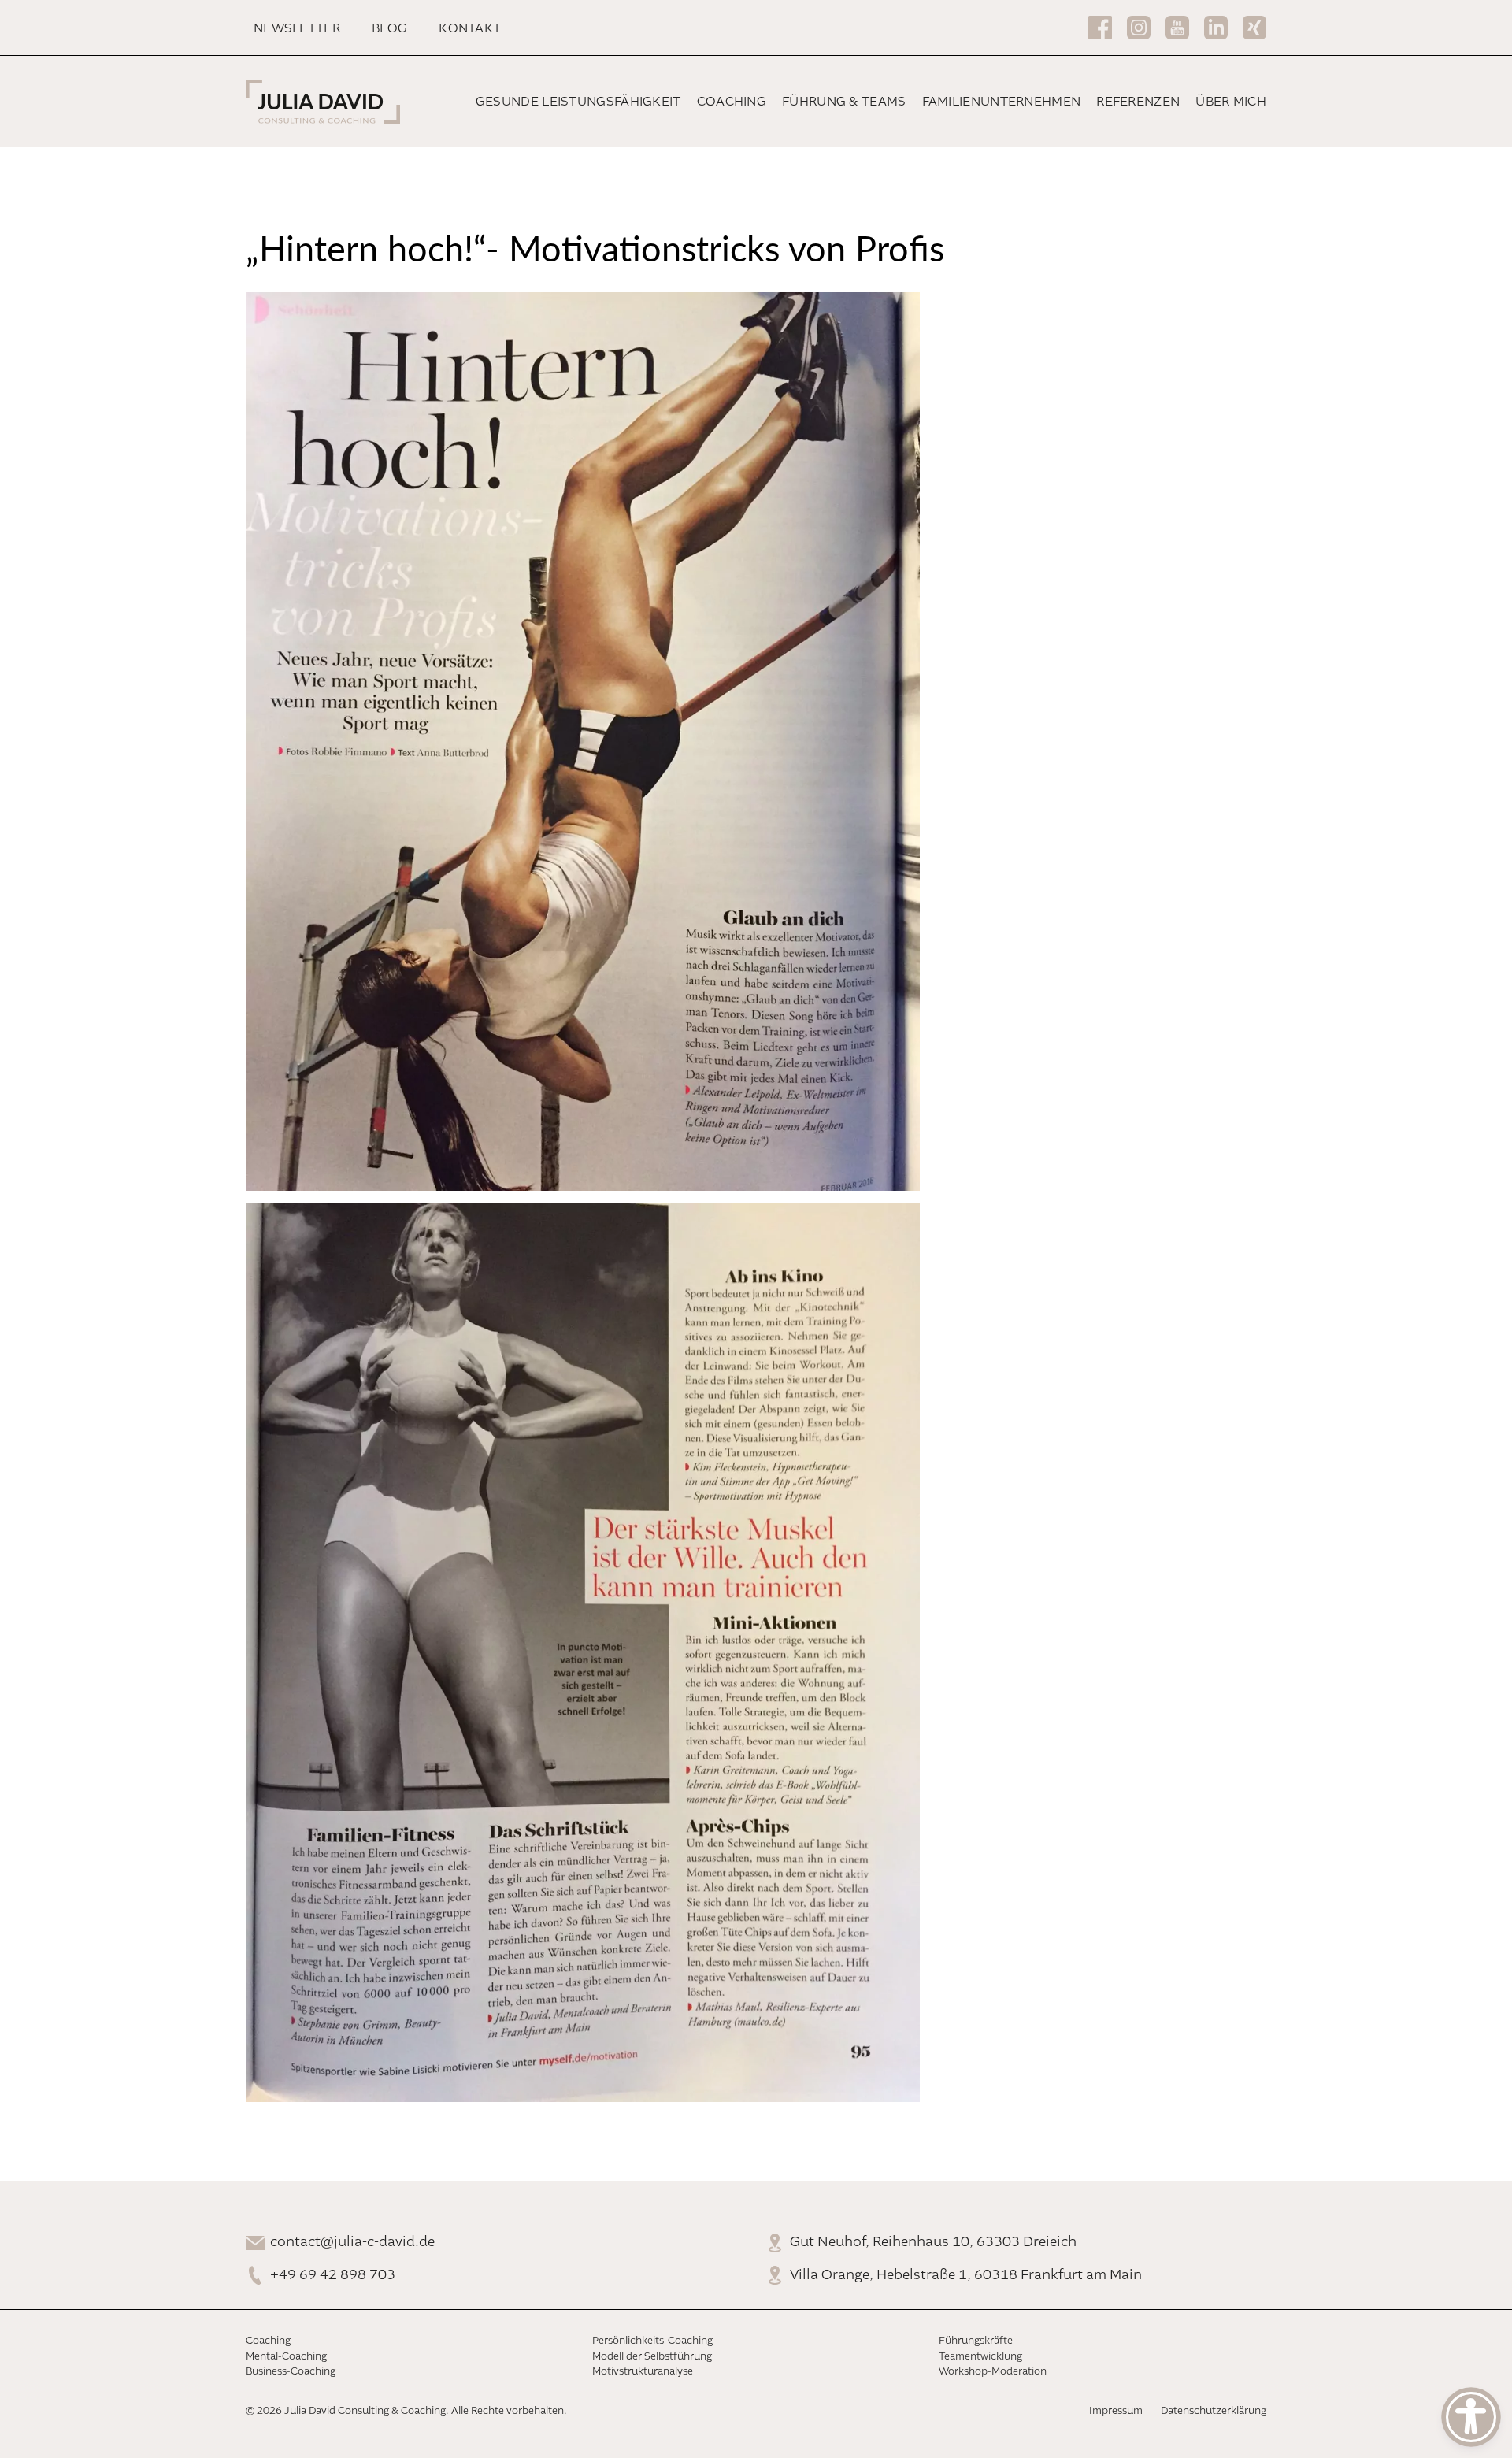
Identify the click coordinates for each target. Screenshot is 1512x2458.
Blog (389, 29)
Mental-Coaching (286, 2357)
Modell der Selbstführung (652, 2357)
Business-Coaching (291, 2372)
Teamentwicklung (980, 2357)
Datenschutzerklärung (1214, 2411)
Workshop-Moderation (993, 2372)
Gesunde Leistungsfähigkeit (578, 102)
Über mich (1231, 102)
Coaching (732, 102)
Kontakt (470, 29)
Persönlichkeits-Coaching (652, 2341)
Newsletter (297, 29)
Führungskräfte (976, 2341)
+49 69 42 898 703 (333, 2275)
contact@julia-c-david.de (352, 2242)
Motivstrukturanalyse (643, 2372)
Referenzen (1138, 102)
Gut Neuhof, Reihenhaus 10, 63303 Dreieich (933, 2242)
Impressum (1116, 2411)
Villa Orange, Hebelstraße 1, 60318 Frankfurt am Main (966, 2275)
